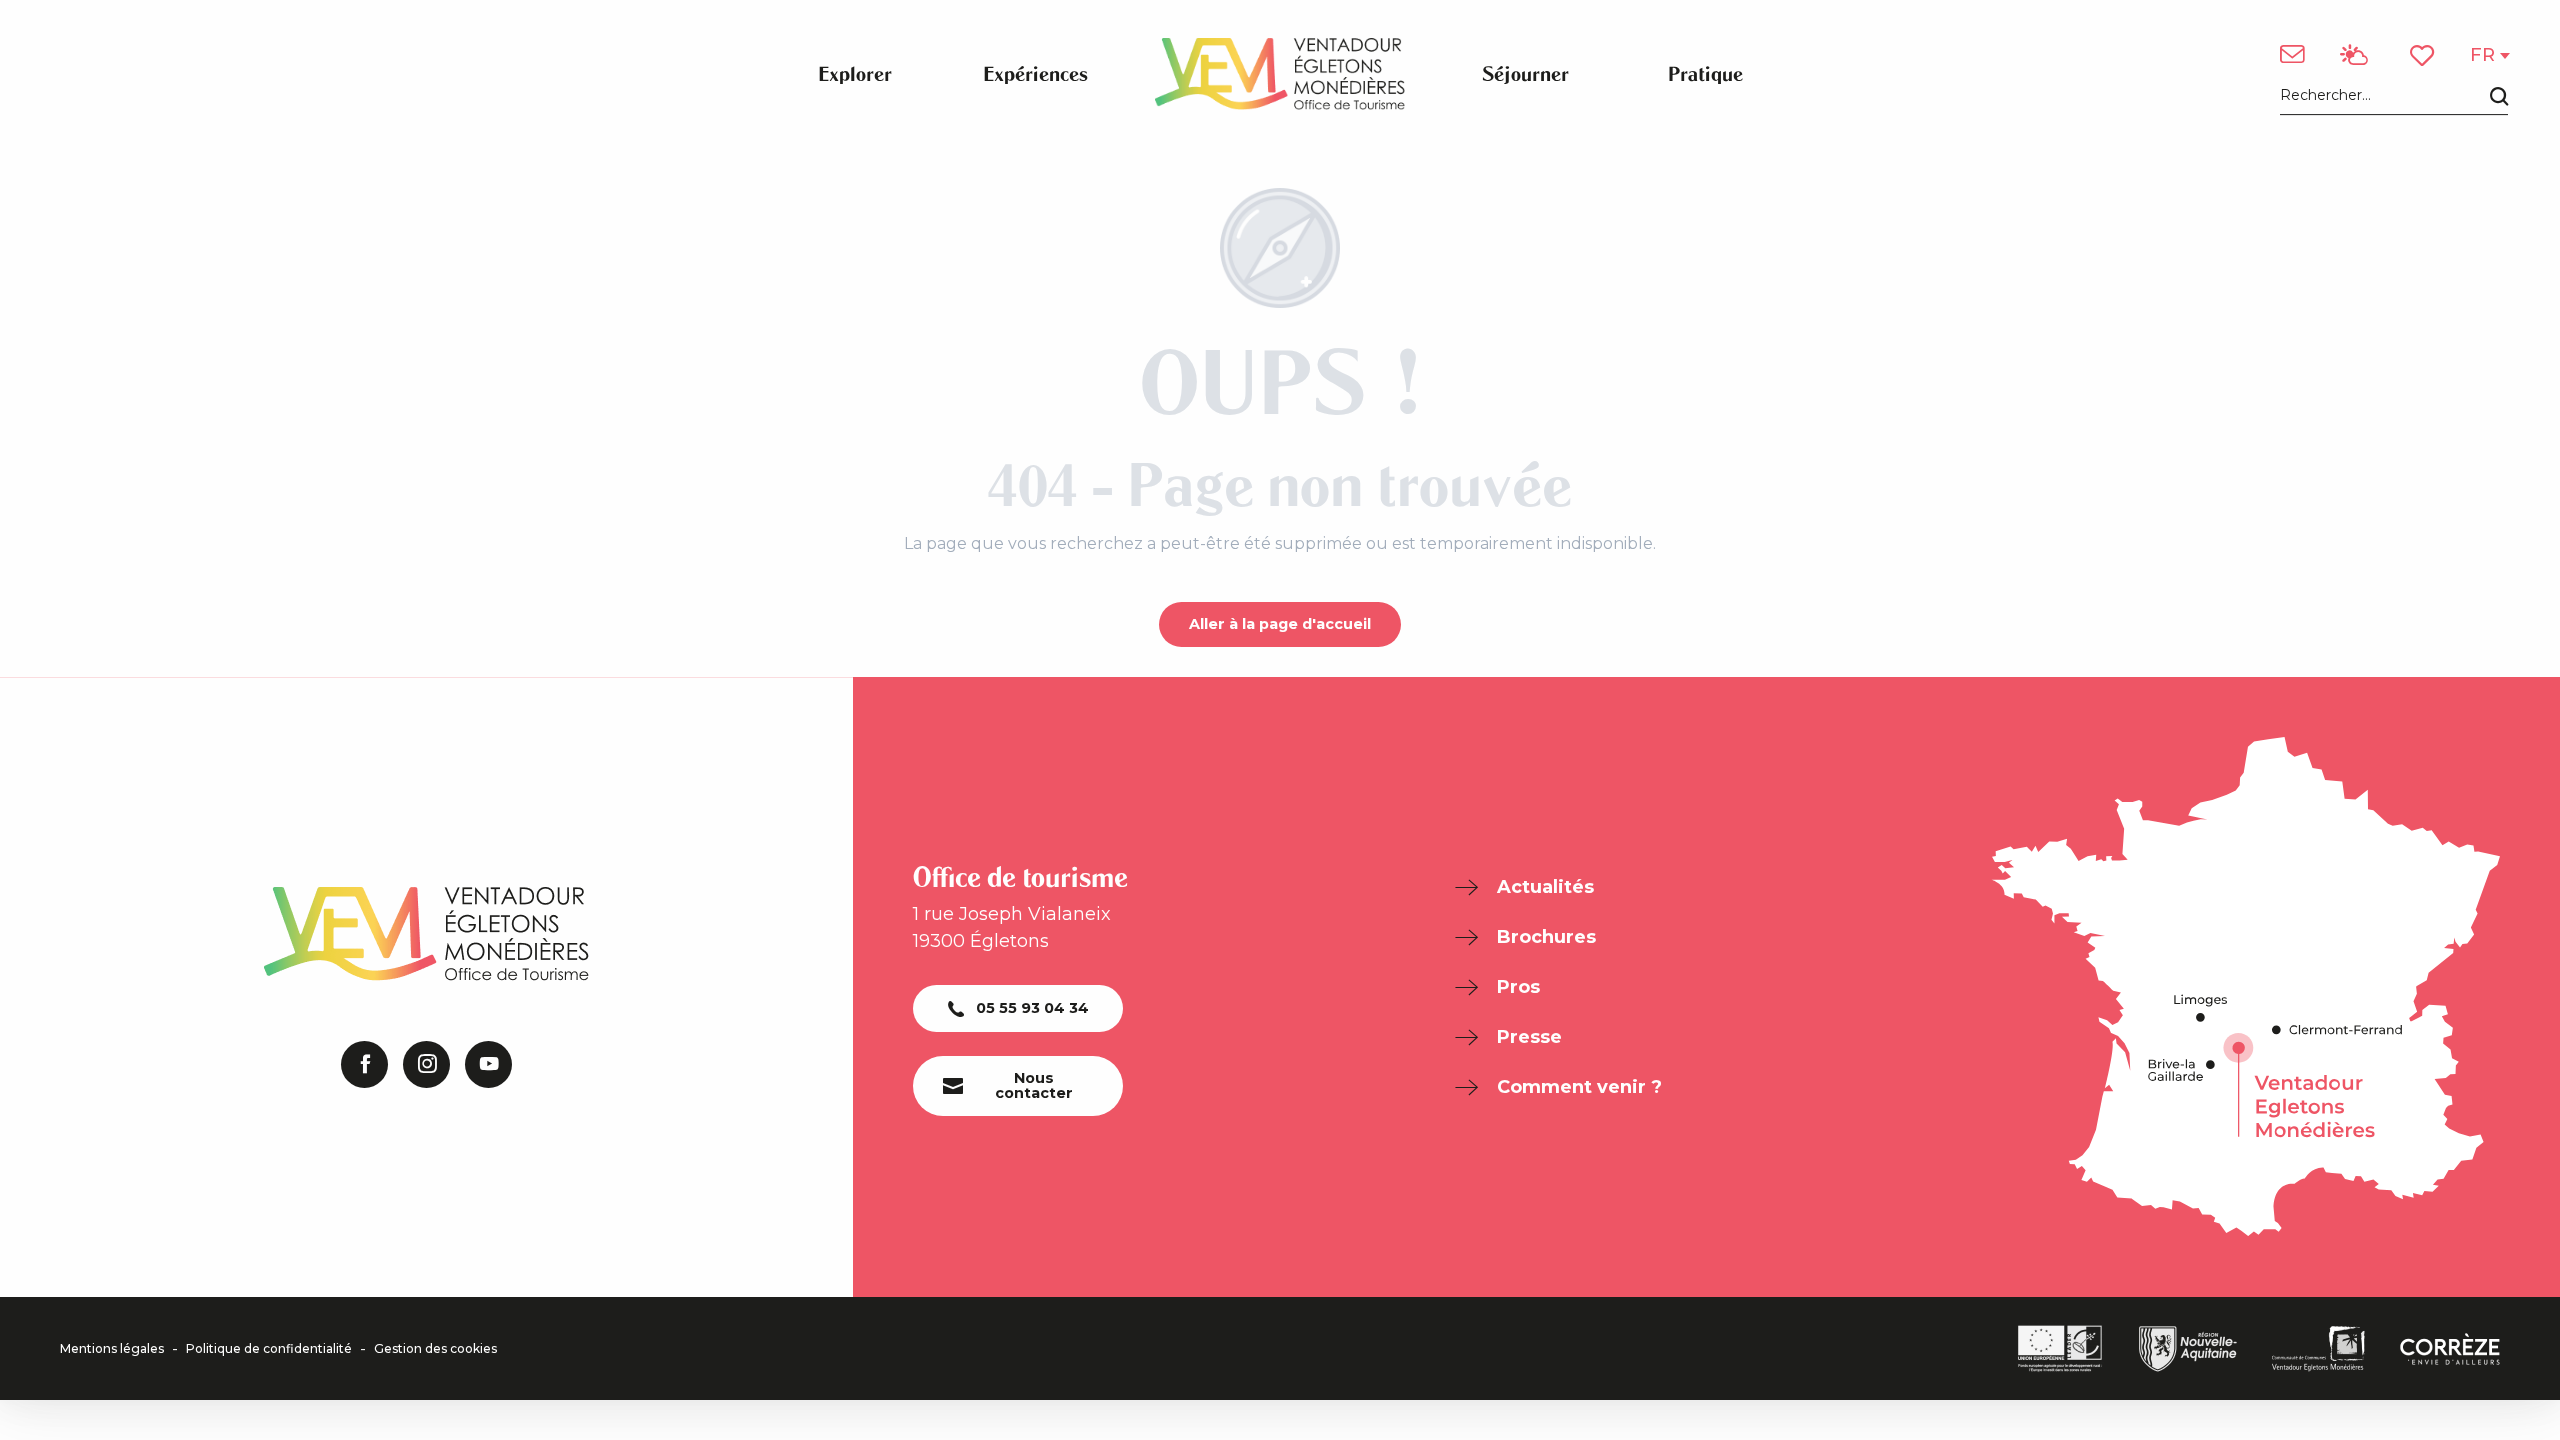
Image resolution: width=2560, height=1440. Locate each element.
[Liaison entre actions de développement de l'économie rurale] (2060, 1348)
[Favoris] (2424, 55)
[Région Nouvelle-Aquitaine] (2188, 1349)
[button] (2394, 96)
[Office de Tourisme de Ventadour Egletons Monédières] (1280, 74)
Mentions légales (112, 1349)
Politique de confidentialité (269, 1349)
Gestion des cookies (435, 1349)
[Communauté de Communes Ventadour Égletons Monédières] (2318, 1349)
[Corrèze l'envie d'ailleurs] (2450, 1349)
